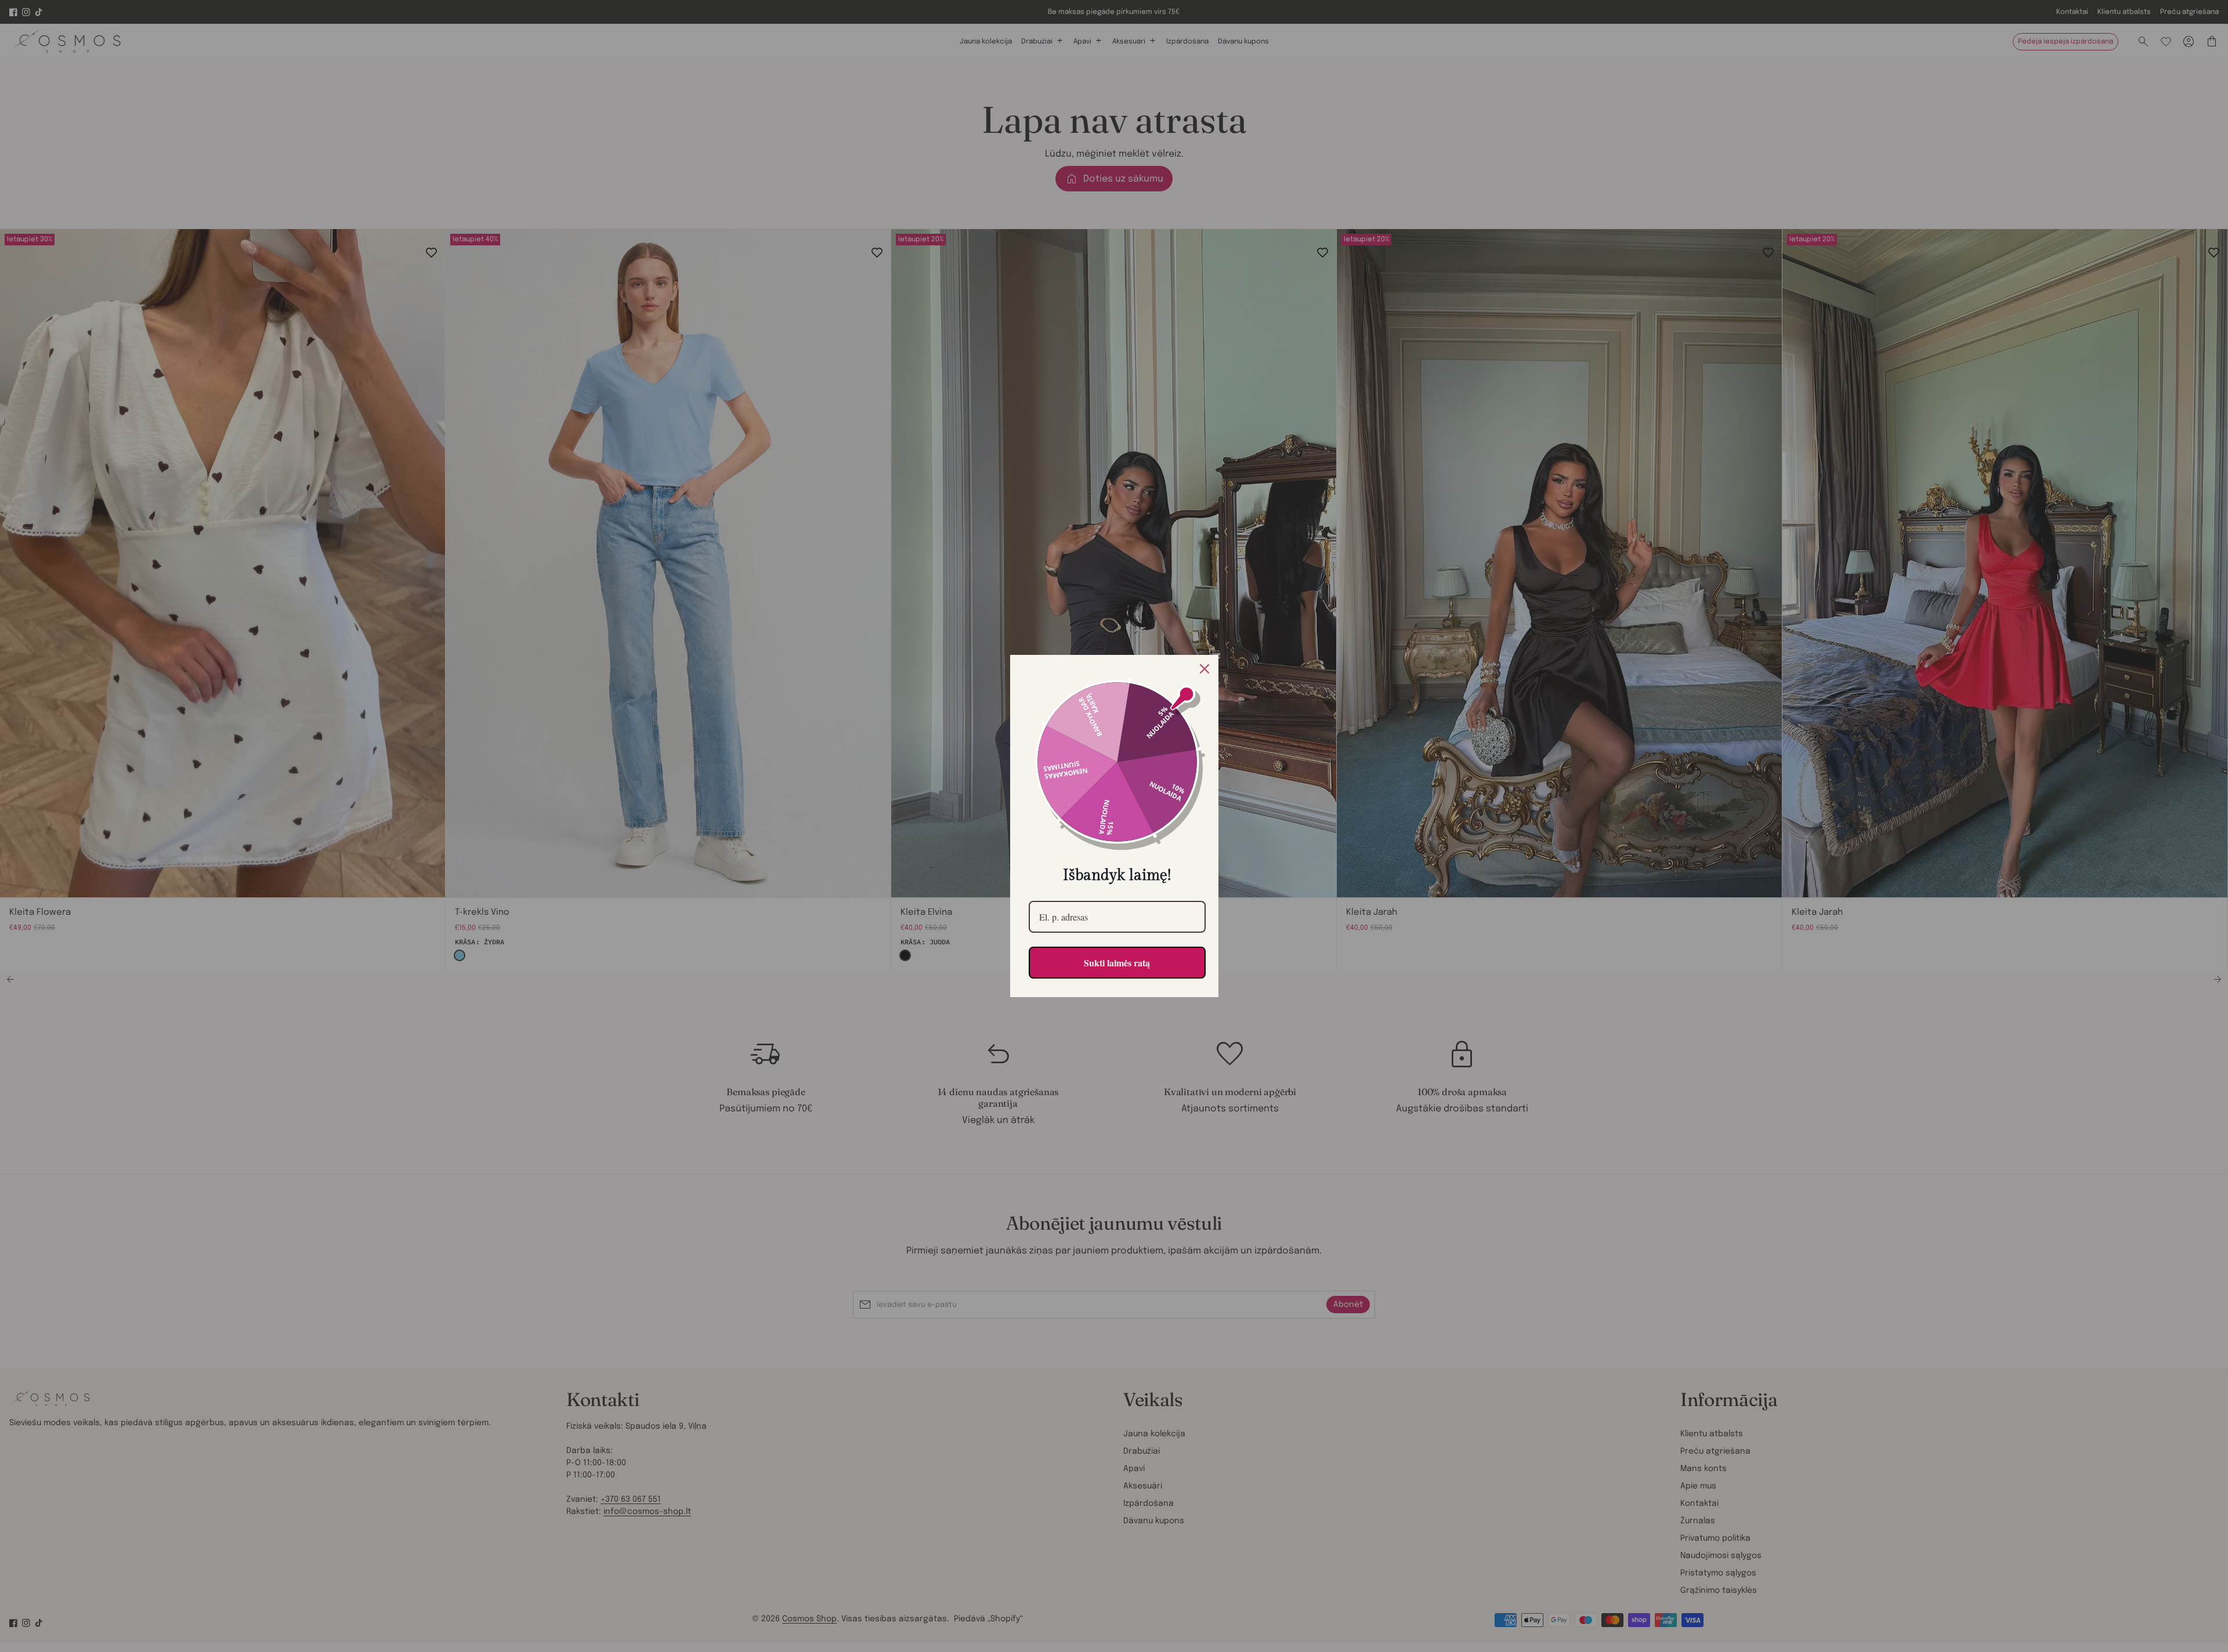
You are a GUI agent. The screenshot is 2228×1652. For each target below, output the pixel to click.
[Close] (1205, 669)
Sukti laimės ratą (1117, 963)
